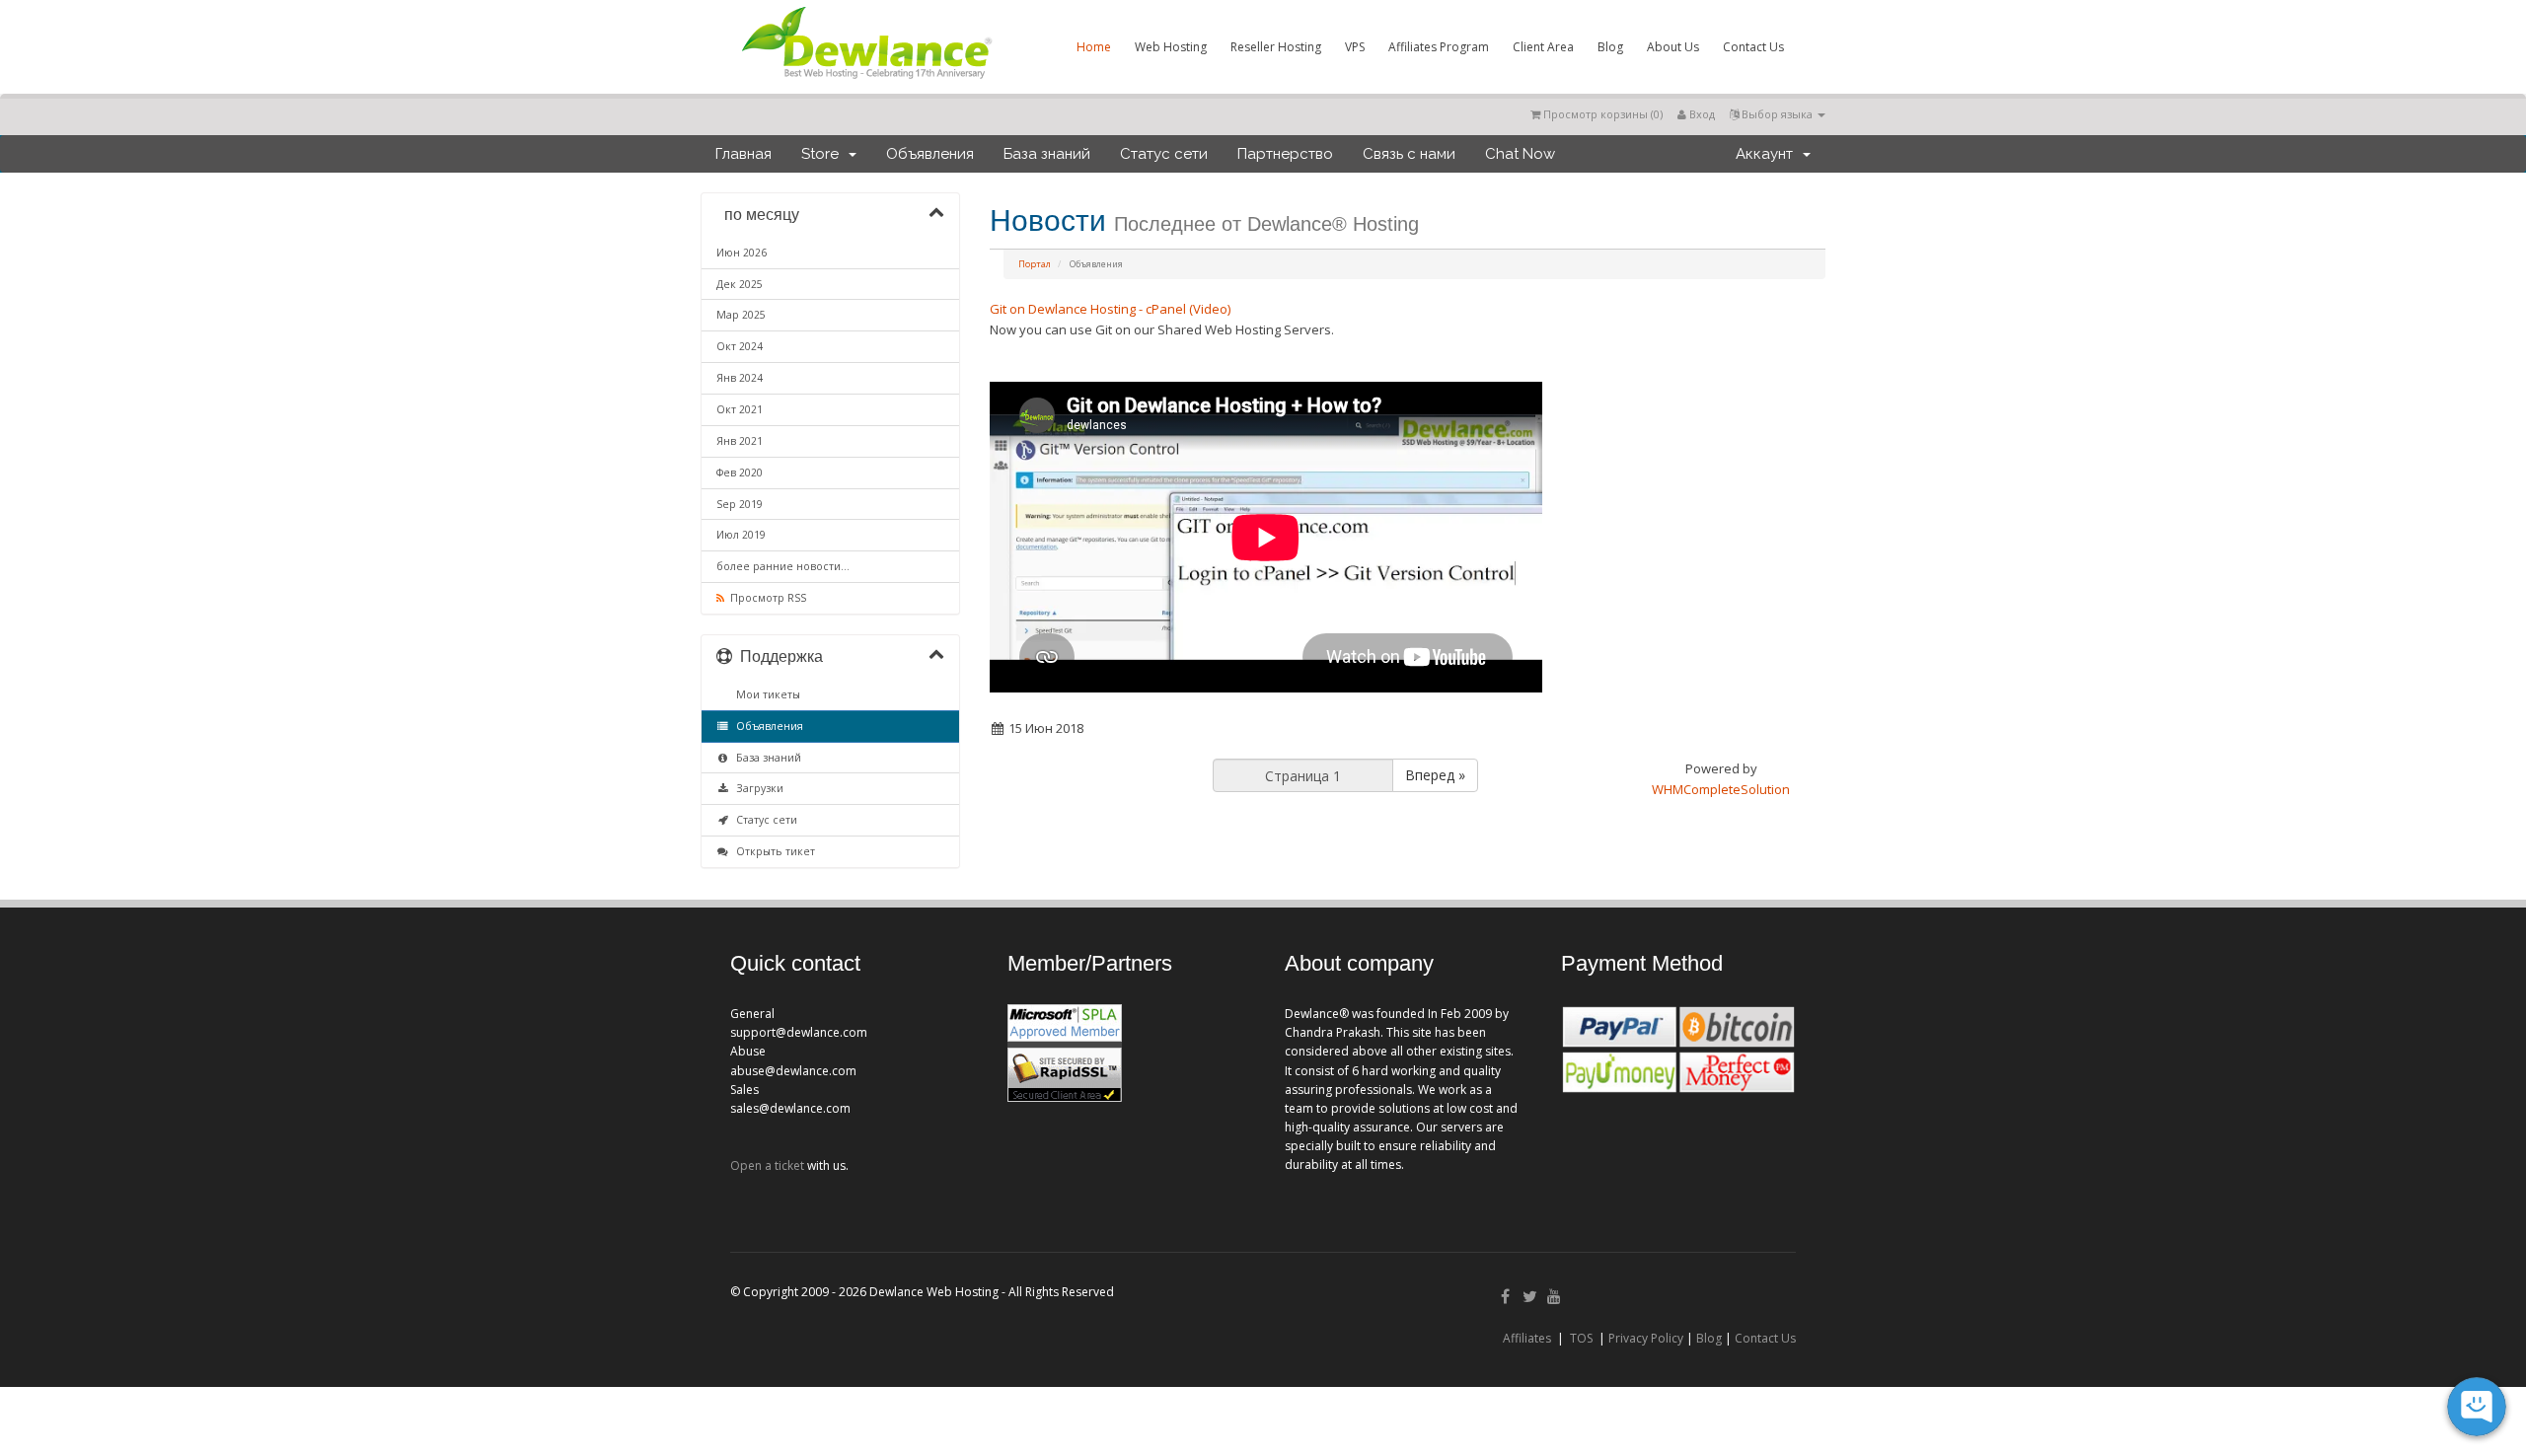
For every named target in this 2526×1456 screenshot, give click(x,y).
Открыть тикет (773, 851)
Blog (1610, 47)
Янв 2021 (740, 441)
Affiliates (1527, 1338)
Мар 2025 (741, 315)
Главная (743, 154)
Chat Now (1520, 154)
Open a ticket (767, 1165)
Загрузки (757, 788)
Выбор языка (1777, 114)
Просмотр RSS (765, 598)
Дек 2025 (740, 284)
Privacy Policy (1646, 1338)
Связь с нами (1409, 154)
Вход (1701, 114)
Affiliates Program (1439, 47)
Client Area (1543, 47)
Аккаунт (1768, 154)
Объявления (930, 154)
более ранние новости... (783, 566)
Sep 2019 (740, 504)
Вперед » (1435, 775)
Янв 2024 (740, 378)
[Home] (865, 83)
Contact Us (1753, 47)
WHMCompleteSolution (1721, 789)
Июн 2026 (742, 253)
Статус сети (1164, 154)
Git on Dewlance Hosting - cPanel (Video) (1110, 309)
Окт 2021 (740, 409)
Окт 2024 (740, 346)
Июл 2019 (741, 535)
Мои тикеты (765, 694)
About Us (1673, 47)
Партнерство (1285, 154)
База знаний (1047, 154)
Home (1094, 47)
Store (824, 154)
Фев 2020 (740, 473)
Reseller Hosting (1276, 47)
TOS (1581, 1338)
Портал (1035, 264)
